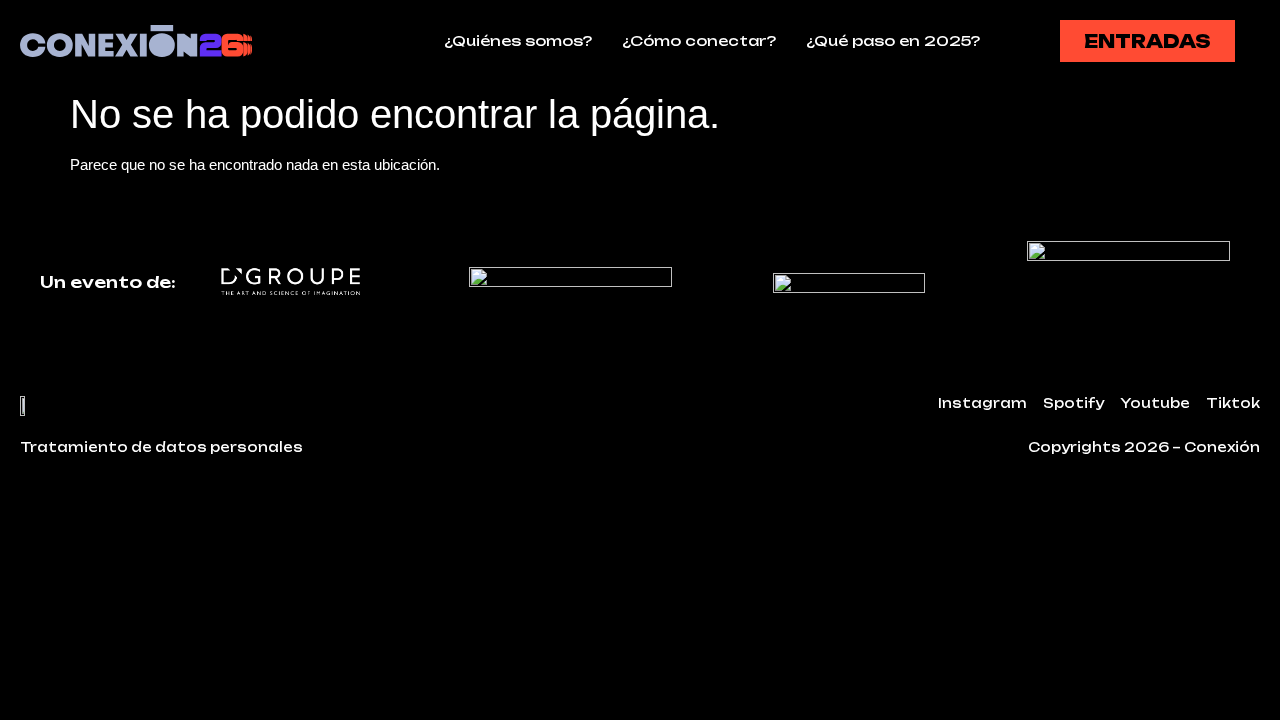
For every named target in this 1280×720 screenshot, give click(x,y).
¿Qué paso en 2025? (893, 40)
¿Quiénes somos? (518, 40)
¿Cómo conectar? (699, 40)
